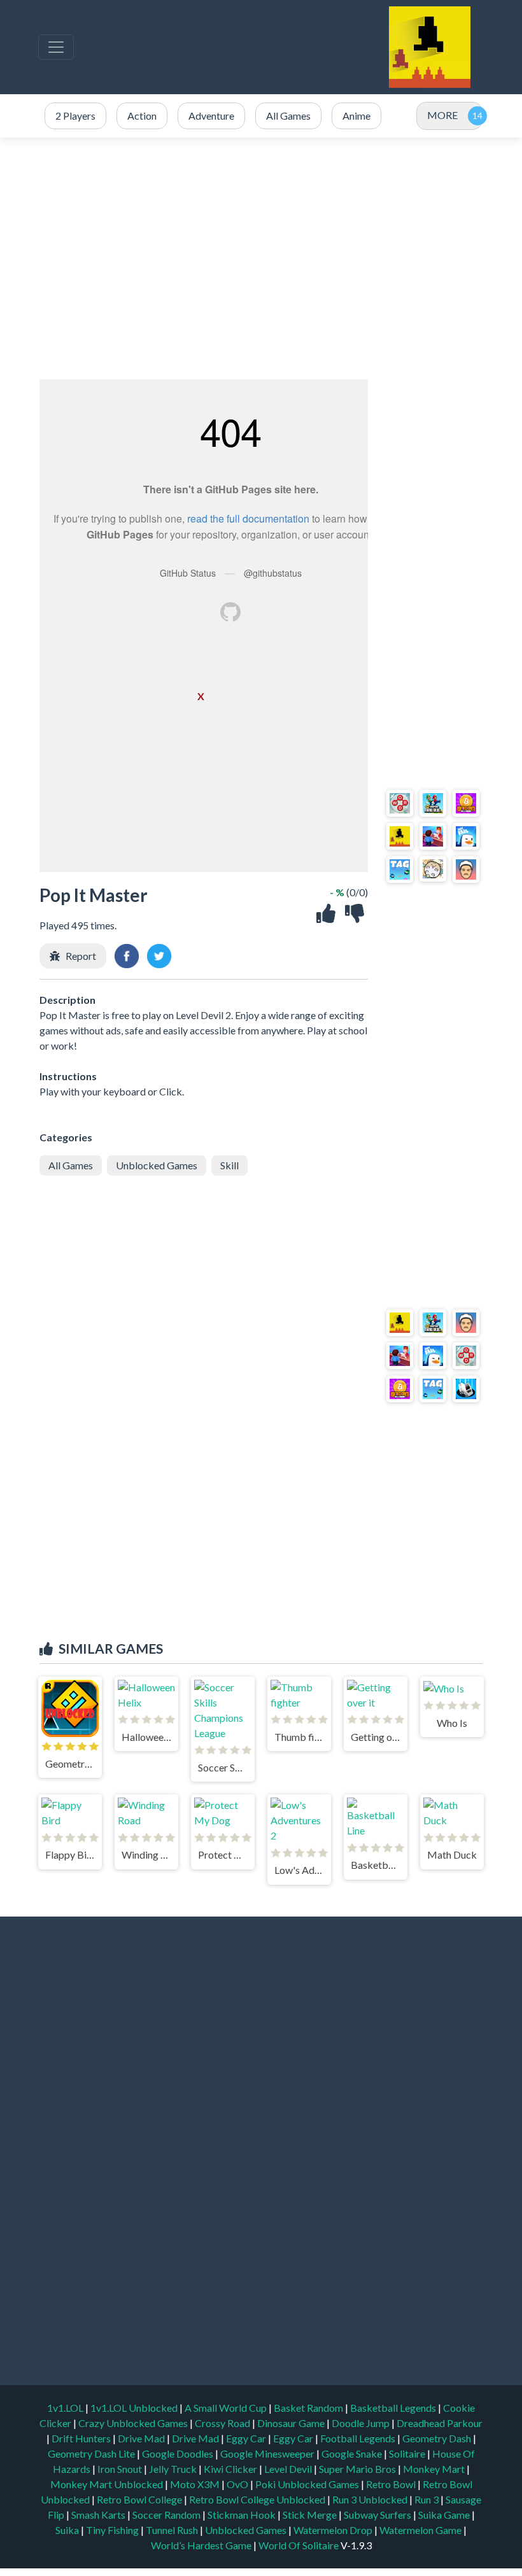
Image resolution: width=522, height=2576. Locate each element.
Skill (229, 1165)
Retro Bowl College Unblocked (258, 2499)
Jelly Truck (174, 2469)
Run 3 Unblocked (371, 2499)
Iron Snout (121, 2469)
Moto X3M (196, 2484)
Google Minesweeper (268, 2453)
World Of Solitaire (300, 2545)
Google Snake (353, 2453)
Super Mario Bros (358, 2469)
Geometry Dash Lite (92, 2453)
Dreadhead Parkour (440, 2423)
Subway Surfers (378, 2515)
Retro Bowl (392, 2484)
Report (81, 956)
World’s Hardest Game (202, 2545)
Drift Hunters (82, 2438)
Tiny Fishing (113, 2530)
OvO (238, 2484)
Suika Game (445, 2515)
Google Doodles (179, 2453)
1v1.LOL (66, 2408)
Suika (68, 2530)
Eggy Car (247, 2438)
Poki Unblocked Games (308, 2484)
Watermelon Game (420, 2530)
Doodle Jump (362, 2423)
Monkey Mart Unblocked (108, 2484)
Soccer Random (167, 2515)
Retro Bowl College (140, 2499)
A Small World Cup (227, 2408)
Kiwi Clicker (231, 2469)
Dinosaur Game (292, 2423)
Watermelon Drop (334, 2530)
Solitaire (408, 2453)
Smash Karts (99, 2515)
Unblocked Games (157, 1165)
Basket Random (309, 2408)
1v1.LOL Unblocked (135, 2408)
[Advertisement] (261, 258)
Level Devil (289, 2469)
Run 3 (427, 2499)
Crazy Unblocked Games (134, 2423)
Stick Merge (311, 2515)
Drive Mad (142, 2438)
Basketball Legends (394, 2408)
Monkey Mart (435, 2469)
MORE (442, 115)
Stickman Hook (243, 2515)
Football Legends (359, 2438)
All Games (71, 1165)
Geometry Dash (438, 2438)
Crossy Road (223, 2423)
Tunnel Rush (173, 2530)
